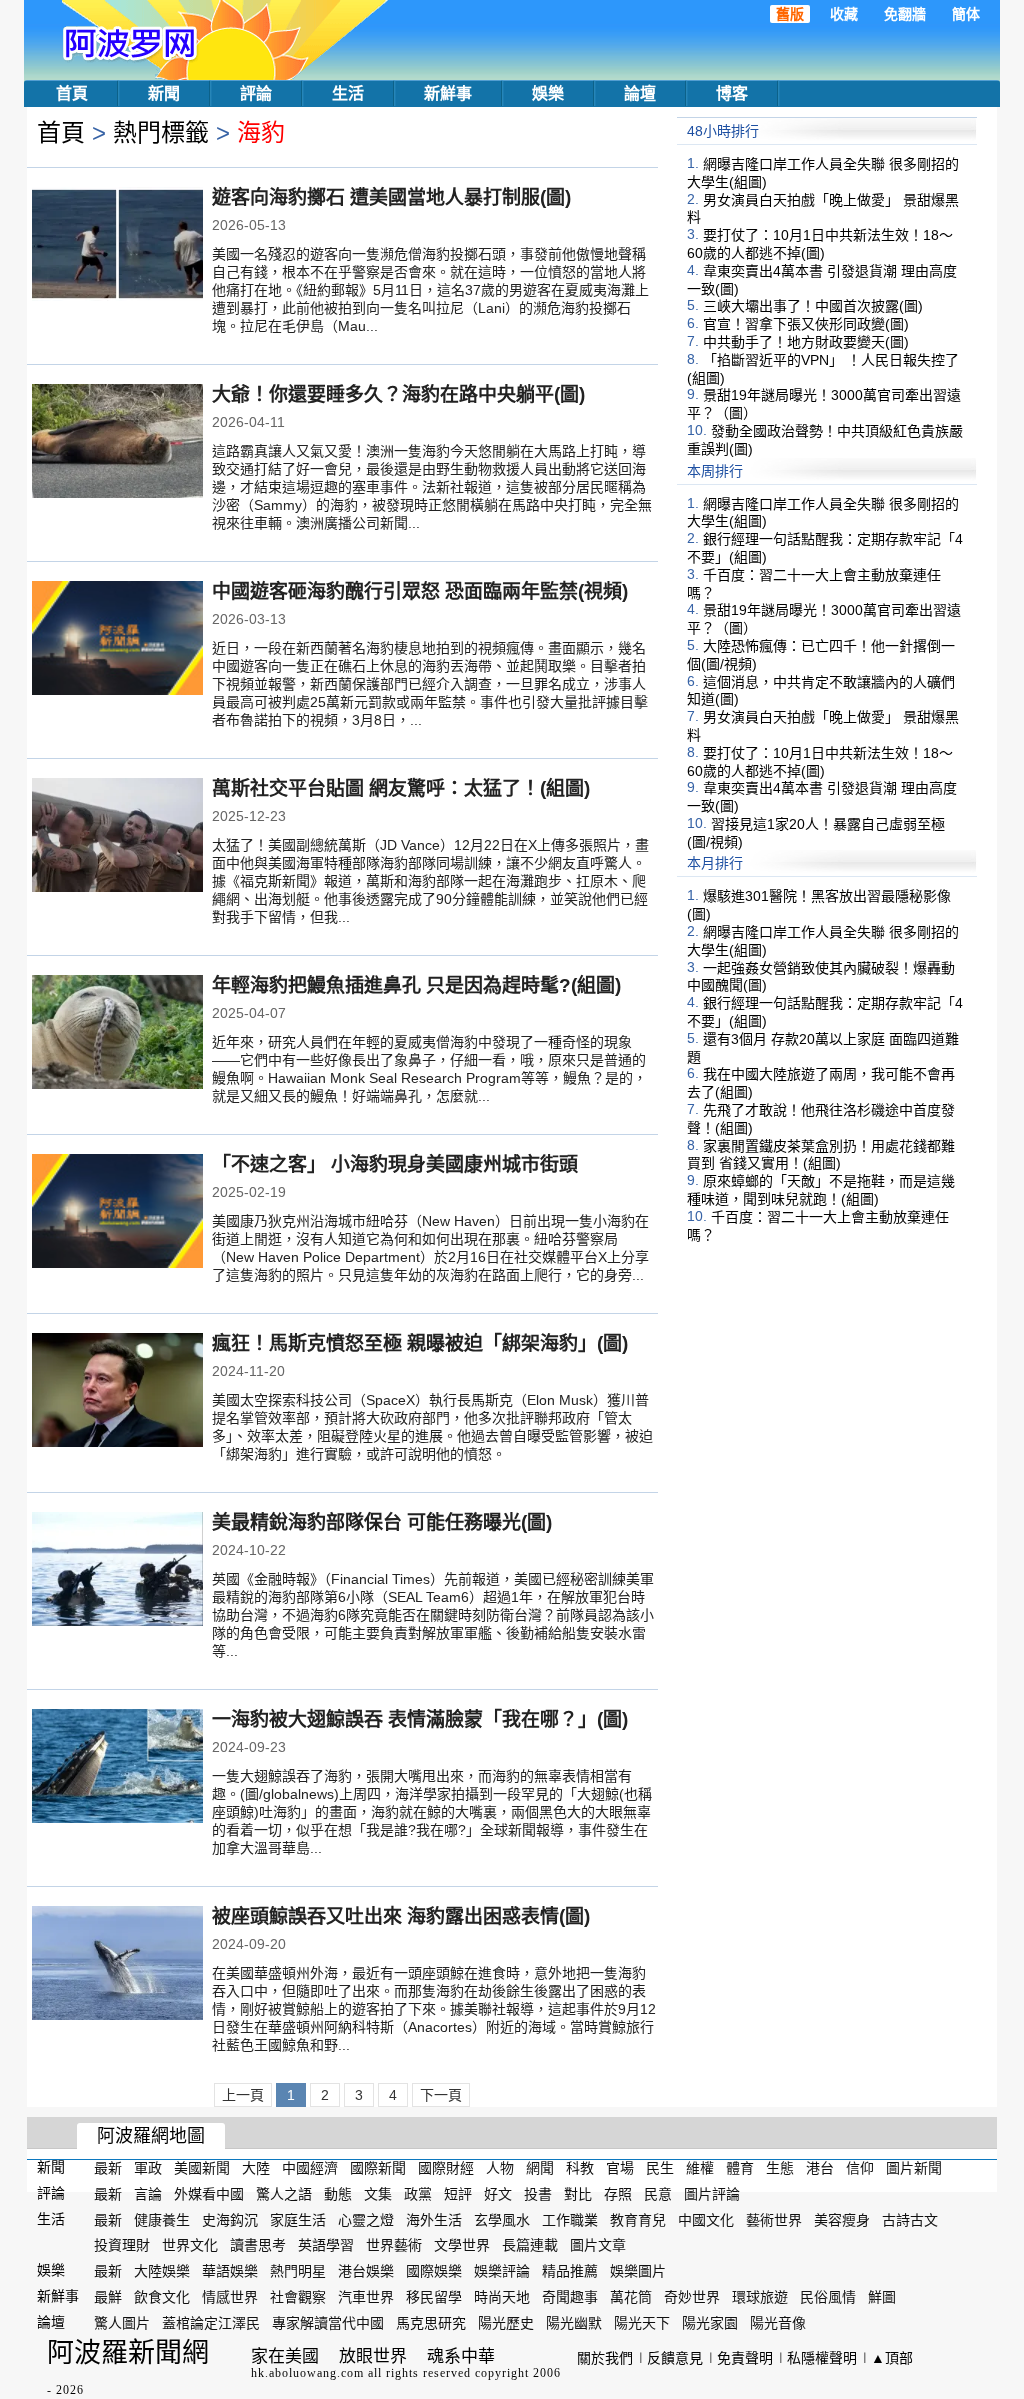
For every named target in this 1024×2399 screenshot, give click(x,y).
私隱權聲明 (822, 2358)
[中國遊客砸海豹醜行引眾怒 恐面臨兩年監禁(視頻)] (117, 640)
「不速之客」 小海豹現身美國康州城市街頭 (395, 1164)
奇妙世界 (692, 2297)
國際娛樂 (434, 2271)
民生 (660, 2168)
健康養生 (162, 2219)
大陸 (256, 2168)
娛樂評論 (502, 2271)
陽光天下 (642, 2323)
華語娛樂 (230, 2271)
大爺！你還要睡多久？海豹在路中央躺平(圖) (398, 394)
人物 (500, 2168)
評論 (256, 93)
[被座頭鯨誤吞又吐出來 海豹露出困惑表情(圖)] (117, 1965)
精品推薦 (570, 2271)
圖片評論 (712, 2194)
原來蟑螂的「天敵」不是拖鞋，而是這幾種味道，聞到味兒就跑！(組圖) (821, 1190)
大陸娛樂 (162, 2271)
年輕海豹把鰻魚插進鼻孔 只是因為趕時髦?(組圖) (416, 985)
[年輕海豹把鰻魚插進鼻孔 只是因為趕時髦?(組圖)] (117, 1034)
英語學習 (326, 2245)
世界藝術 (394, 2245)
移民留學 (434, 2297)
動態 (338, 2194)
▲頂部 (892, 2358)
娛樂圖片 (638, 2271)
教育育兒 (638, 2219)
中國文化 (706, 2219)
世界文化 (190, 2245)
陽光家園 (710, 2323)
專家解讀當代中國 (328, 2323)
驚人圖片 (122, 2323)
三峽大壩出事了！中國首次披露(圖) (813, 306)
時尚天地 (502, 2297)
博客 (732, 93)
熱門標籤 (161, 132)
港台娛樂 (366, 2271)
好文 (498, 2194)
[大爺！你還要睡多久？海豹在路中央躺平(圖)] (117, 443)
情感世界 (230, 2297)
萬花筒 (631, 2297)
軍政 (148, 2168)
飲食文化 (162, 2297)
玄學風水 (502, 2219)
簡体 (966, 14)
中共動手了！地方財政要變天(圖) (806, 342)
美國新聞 (202, 2168)
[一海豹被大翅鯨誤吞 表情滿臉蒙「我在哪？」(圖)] (117, 1768)
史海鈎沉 (230, 2219)
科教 (580, 2168)
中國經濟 (310, 2168)
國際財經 (446, 2168)
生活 (348, 93)
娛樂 (548, 93)
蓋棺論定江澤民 (211, 2323)
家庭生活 (298, 2219)
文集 (378, 2194)
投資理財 (122, 2245)
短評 (458, 2194)
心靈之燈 (366, 2219)
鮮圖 (882, 2297)
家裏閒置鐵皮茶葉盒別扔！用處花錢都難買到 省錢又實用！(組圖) (821, 1154)
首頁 (72, 93)
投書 (538, 2194)
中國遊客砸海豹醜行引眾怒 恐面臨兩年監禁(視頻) (420, 591)
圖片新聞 (914, 2168)
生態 (780, 2168)
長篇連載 (530, 2245)
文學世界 (462, 2245)
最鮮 (108, 2297)
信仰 (860, 2168)
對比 (578, 2194)
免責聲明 (745, 2358)
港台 (820, 2168)
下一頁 (441, 2095)
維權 (700, 2168)
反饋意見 (675, 2358)
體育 (740, 2168)
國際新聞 (378, 2168)
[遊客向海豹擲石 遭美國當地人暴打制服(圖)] (117, 246)
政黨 (418, 2194)
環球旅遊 (760, 2297)
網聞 (540, 2168)
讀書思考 (258, 2245)
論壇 (640, 93)
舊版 (790, 14)
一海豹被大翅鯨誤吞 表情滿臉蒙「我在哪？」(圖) (420, 1719)
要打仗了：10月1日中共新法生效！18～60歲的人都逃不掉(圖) (820, 244)
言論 (148, 2194)
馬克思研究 (431, 2323)
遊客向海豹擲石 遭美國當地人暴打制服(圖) (391, 197)
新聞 (164, 93)
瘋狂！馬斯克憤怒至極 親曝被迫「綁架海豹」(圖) (420, 1343)
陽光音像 (778, 2323)
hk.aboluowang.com (307, 2373)
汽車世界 (366, 2297)
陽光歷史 (506, 2323)
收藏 (844, 14)
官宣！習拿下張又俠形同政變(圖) (806, 324)
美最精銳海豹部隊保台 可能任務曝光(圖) (382, 1522)
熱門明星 (298, 2271)
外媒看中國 (209, 2194)
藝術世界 (774, 2219)
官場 (620, 2168)
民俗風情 (828, 2297)
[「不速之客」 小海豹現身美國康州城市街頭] (117, 1213)
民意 (658, 2194)
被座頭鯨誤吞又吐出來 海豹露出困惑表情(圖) (401, 1916)
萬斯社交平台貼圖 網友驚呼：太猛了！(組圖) (401, 788)
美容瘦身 (842, 2219)
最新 (108, 2168)
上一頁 (243, 2095)
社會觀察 (298, 2297)
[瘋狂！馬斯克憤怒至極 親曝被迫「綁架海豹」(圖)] (117, 1392)
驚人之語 (284, 2194)
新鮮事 (448, 93)
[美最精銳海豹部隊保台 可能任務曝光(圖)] (117, 1571)
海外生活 (434, 2219)
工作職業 (570, 2219)
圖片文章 (598, 2245)
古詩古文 (910, 2219)
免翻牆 (905, 14)
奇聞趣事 (570, 2297)
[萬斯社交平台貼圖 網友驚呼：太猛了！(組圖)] (117, 837)
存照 (618, 2194)
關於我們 (605, 2358)
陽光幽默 (574, 2323)
